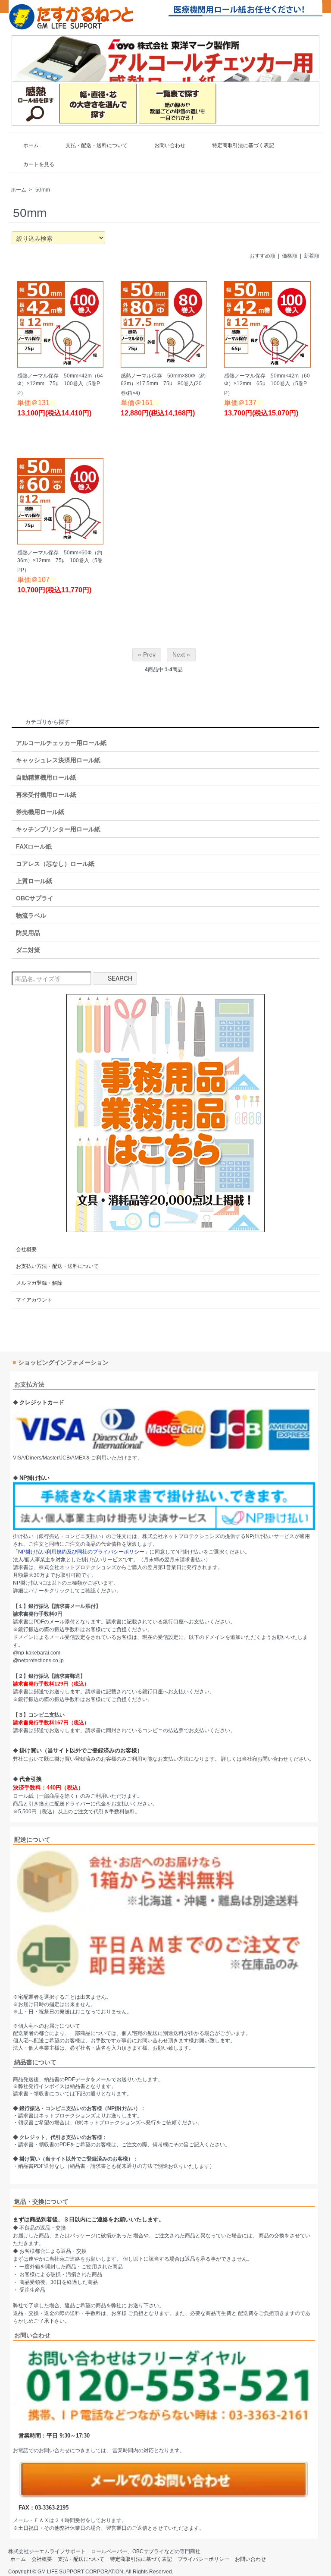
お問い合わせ (170, 145)
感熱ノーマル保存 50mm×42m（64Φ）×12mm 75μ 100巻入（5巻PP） (60, 384)
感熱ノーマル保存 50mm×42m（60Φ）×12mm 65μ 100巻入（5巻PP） (267, 384)
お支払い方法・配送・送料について (57, 1266)
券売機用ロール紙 (40, 812)
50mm (43, 190)
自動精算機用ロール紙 (46, 777)
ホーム (31, 145)
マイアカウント (34, 1300)
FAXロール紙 (34, 846)
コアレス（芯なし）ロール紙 (55, 864)
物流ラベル (31, 915)
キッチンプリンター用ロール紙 (58, 829)
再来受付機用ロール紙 (46, 795)
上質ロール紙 (34, 881)
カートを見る (39, 164)
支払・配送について (81, 2559)
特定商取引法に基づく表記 (243, 145)
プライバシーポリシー (203, 2559)
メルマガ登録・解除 (39, 1283)
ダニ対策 (28, 950)
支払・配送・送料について (97, 145)
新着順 (312, 256)
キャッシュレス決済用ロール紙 (58, 760)
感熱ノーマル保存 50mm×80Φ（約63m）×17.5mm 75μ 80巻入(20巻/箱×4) (163, 384)
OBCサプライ (35, 898)
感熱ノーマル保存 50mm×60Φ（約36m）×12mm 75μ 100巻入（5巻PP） (60, 561)
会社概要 (26, 1249)
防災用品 (28, 933)
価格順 (290, 256)
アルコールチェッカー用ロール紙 (61, 743)
